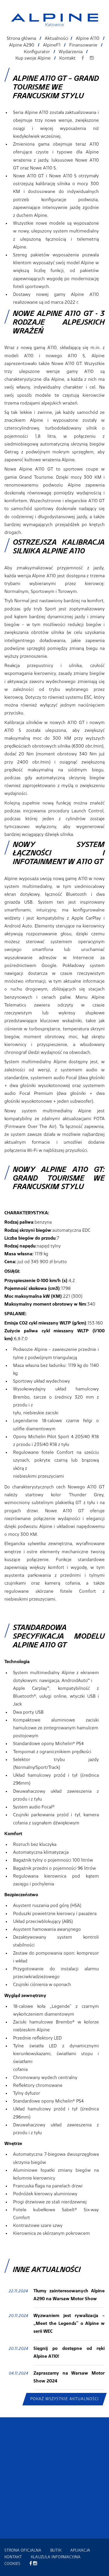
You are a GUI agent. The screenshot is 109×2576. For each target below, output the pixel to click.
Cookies (12, 2564)
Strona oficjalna (23, 2550)
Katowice (54, 25)
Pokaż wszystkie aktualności (65, 2399)
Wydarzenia (71, 52)
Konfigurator (37, 52)
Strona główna (21, 39)
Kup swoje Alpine (33, 58)
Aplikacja (80, 2550)
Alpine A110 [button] (88, 39)
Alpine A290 (22, 45)
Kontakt (67, 58)
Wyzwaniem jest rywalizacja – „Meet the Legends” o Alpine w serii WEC (69, 2324)
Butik (56, 2550)
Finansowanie (83, 45)
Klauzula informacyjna (56, 2557)
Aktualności (57, 39)
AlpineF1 (52, 45)
